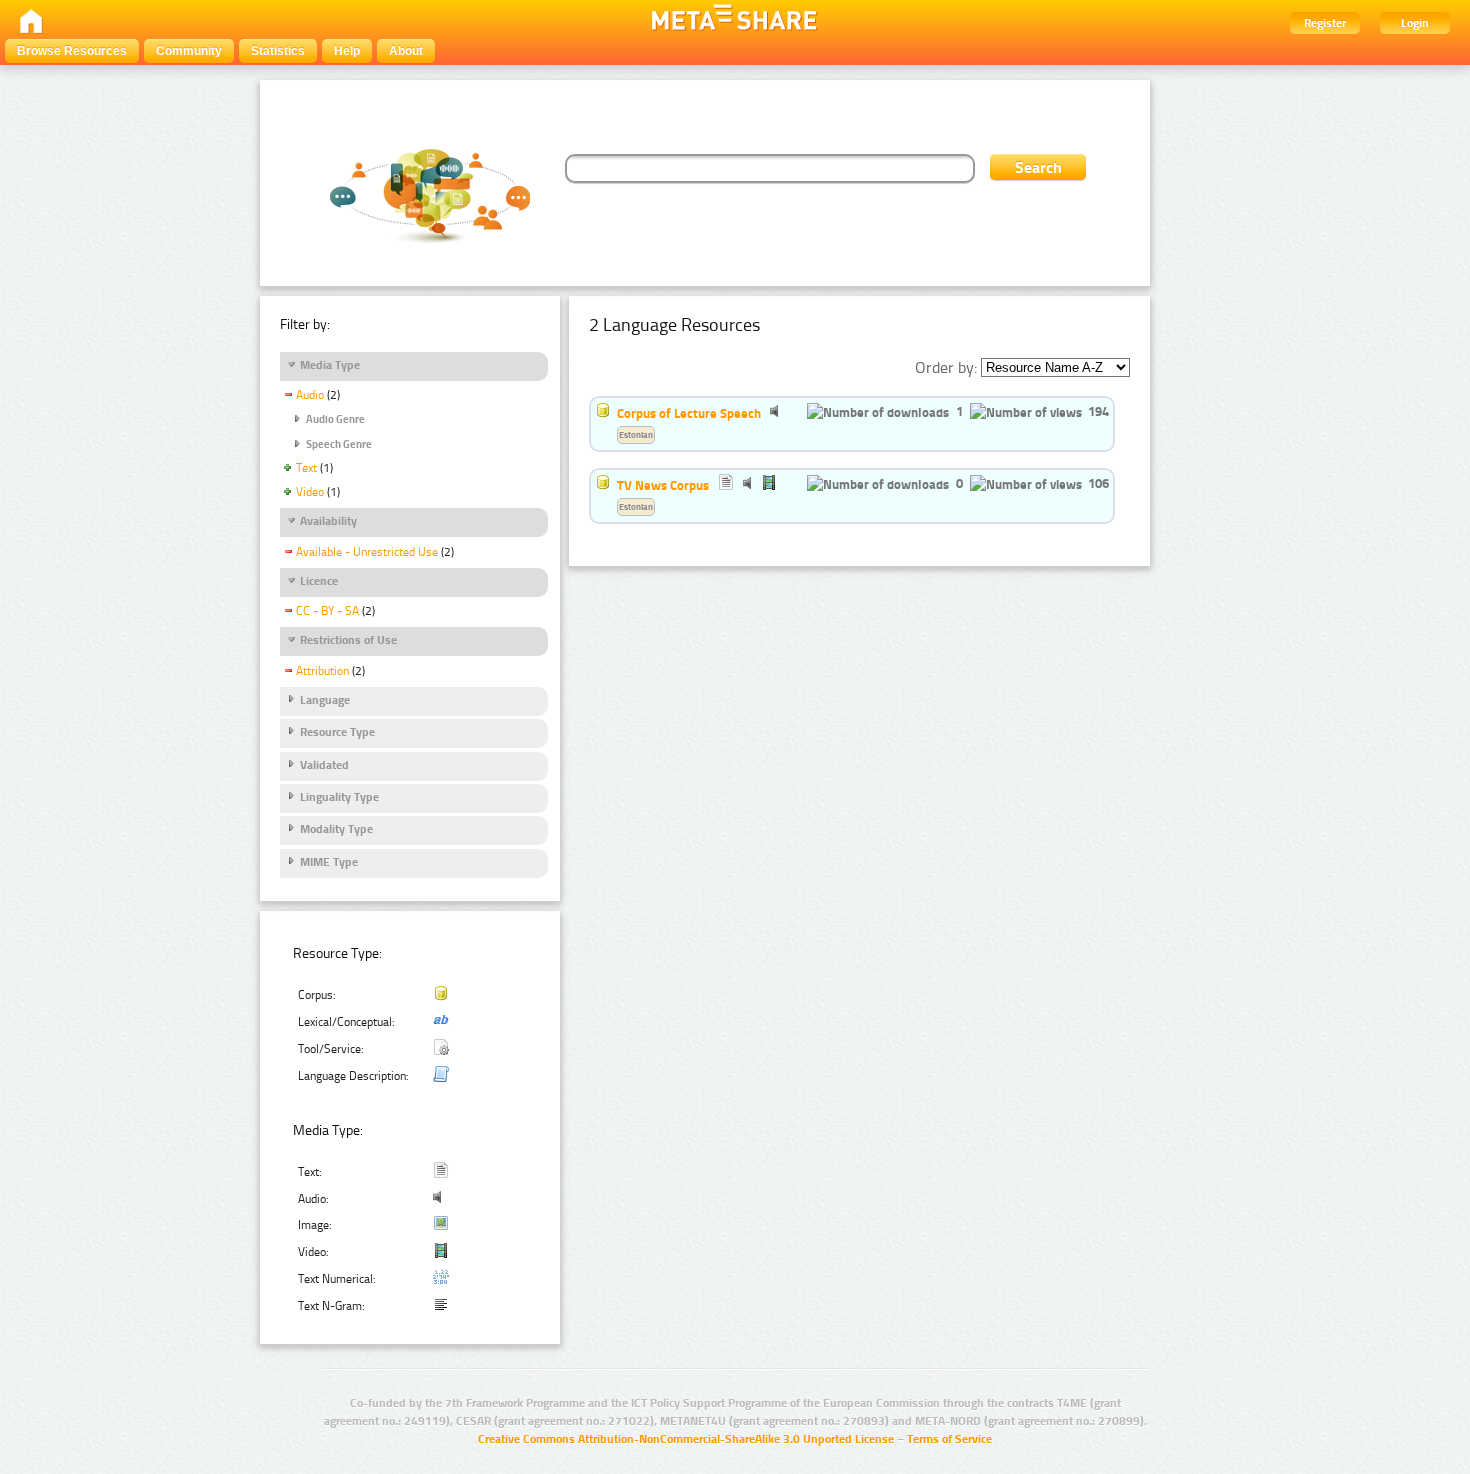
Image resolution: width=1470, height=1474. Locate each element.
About (406, 51)
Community (189, 51)
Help (347, 51)
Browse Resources (72, 51)
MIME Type (329, 862)
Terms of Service (949, 1439)
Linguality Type (339, 797)
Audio (310, 395)
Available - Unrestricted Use (367, 552)
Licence (319, 581)
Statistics (278, 51)
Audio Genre (335, 419)
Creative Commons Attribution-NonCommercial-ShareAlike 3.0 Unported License (686, 1439)
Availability (328, 521)
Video (310, 492)
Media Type (330, 365)
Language (325, 700)
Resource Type (337, 732)
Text (306, 468)
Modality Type (336, 829)
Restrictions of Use (348, 640)
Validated (324, 765)
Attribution (322, 671)
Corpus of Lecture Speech (689, 413)
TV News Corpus (663, 485)
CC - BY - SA (327, 611)
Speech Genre (339, 444)
